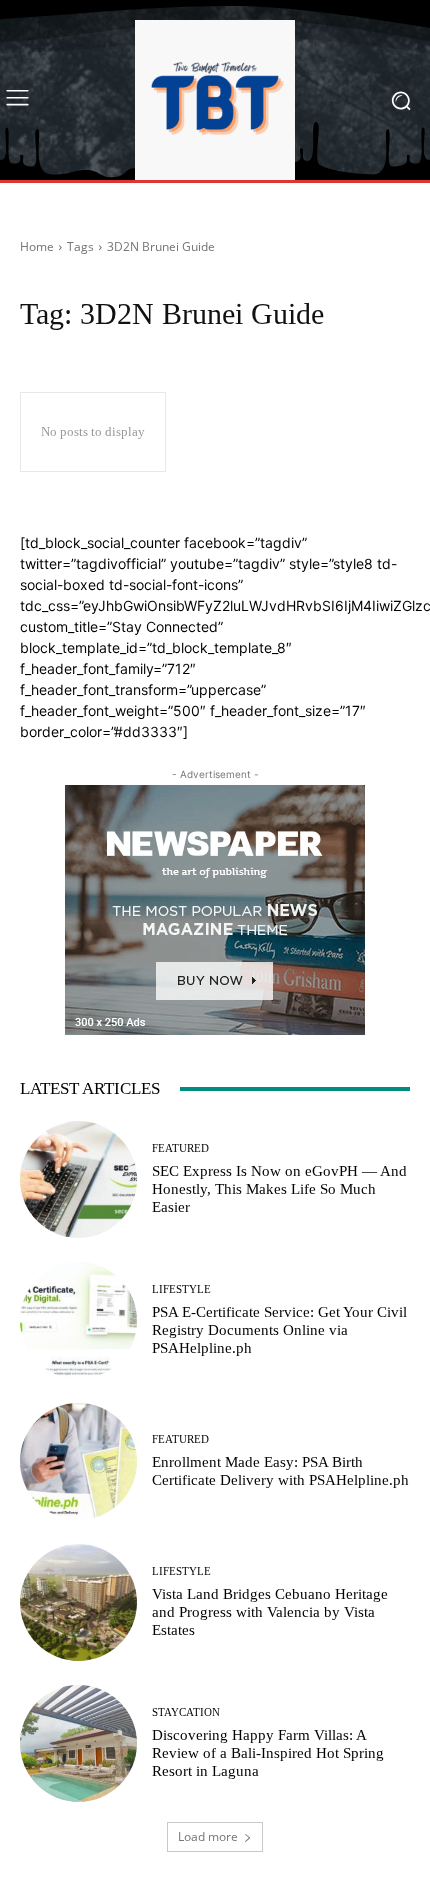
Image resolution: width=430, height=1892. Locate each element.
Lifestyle (181, 1289)
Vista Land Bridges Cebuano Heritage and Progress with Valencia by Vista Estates (270, 1612)
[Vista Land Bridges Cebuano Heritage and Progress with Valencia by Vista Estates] (78, 1602)
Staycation (186, 1712)
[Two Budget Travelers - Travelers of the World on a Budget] (215, 100)
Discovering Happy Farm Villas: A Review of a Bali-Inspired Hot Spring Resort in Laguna (268, 1753)
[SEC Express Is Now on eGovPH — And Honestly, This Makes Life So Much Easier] (78, 1179)
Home (37, 246)
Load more (208, 1836)
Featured (180, 1148)
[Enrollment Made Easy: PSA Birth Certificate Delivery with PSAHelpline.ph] (78, 1461)
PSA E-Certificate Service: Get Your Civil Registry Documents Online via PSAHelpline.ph (279, 1330)
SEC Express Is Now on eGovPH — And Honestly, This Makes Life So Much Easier (279, 1189)
